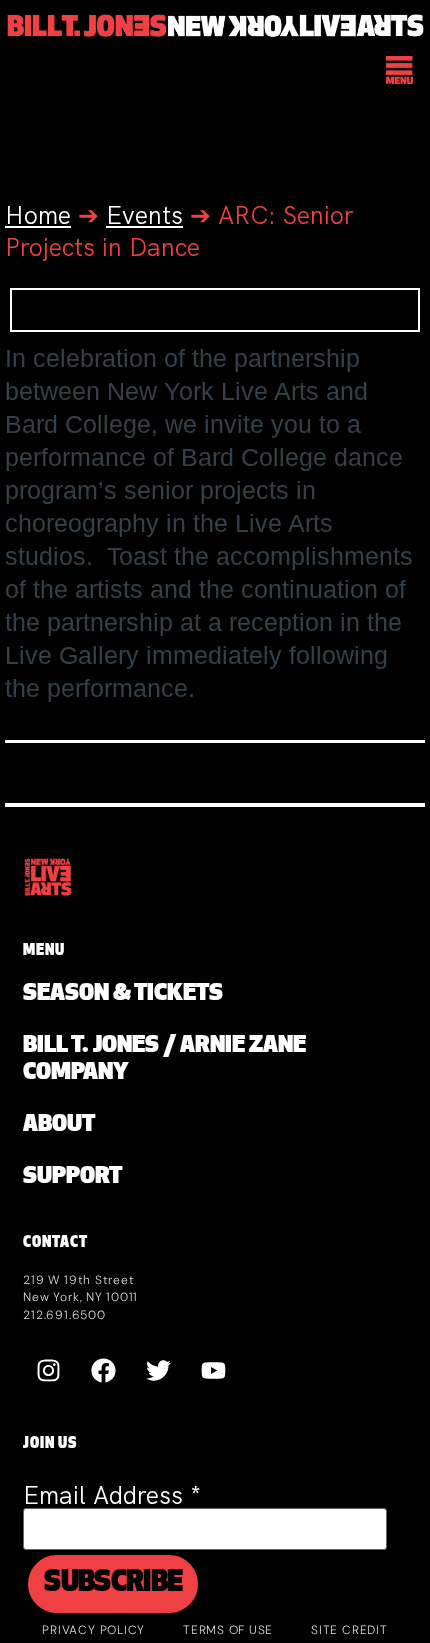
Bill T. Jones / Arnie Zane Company (164, 1060)
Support (72, 1177)
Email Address (112, 1495)
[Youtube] (213, 1370)
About (59, 1125)
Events (144, 215)
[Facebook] (103, 1370)
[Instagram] (48, 1370)
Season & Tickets (123, 994)
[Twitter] (158, 1370)
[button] (400, 72)
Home (38, 215)
